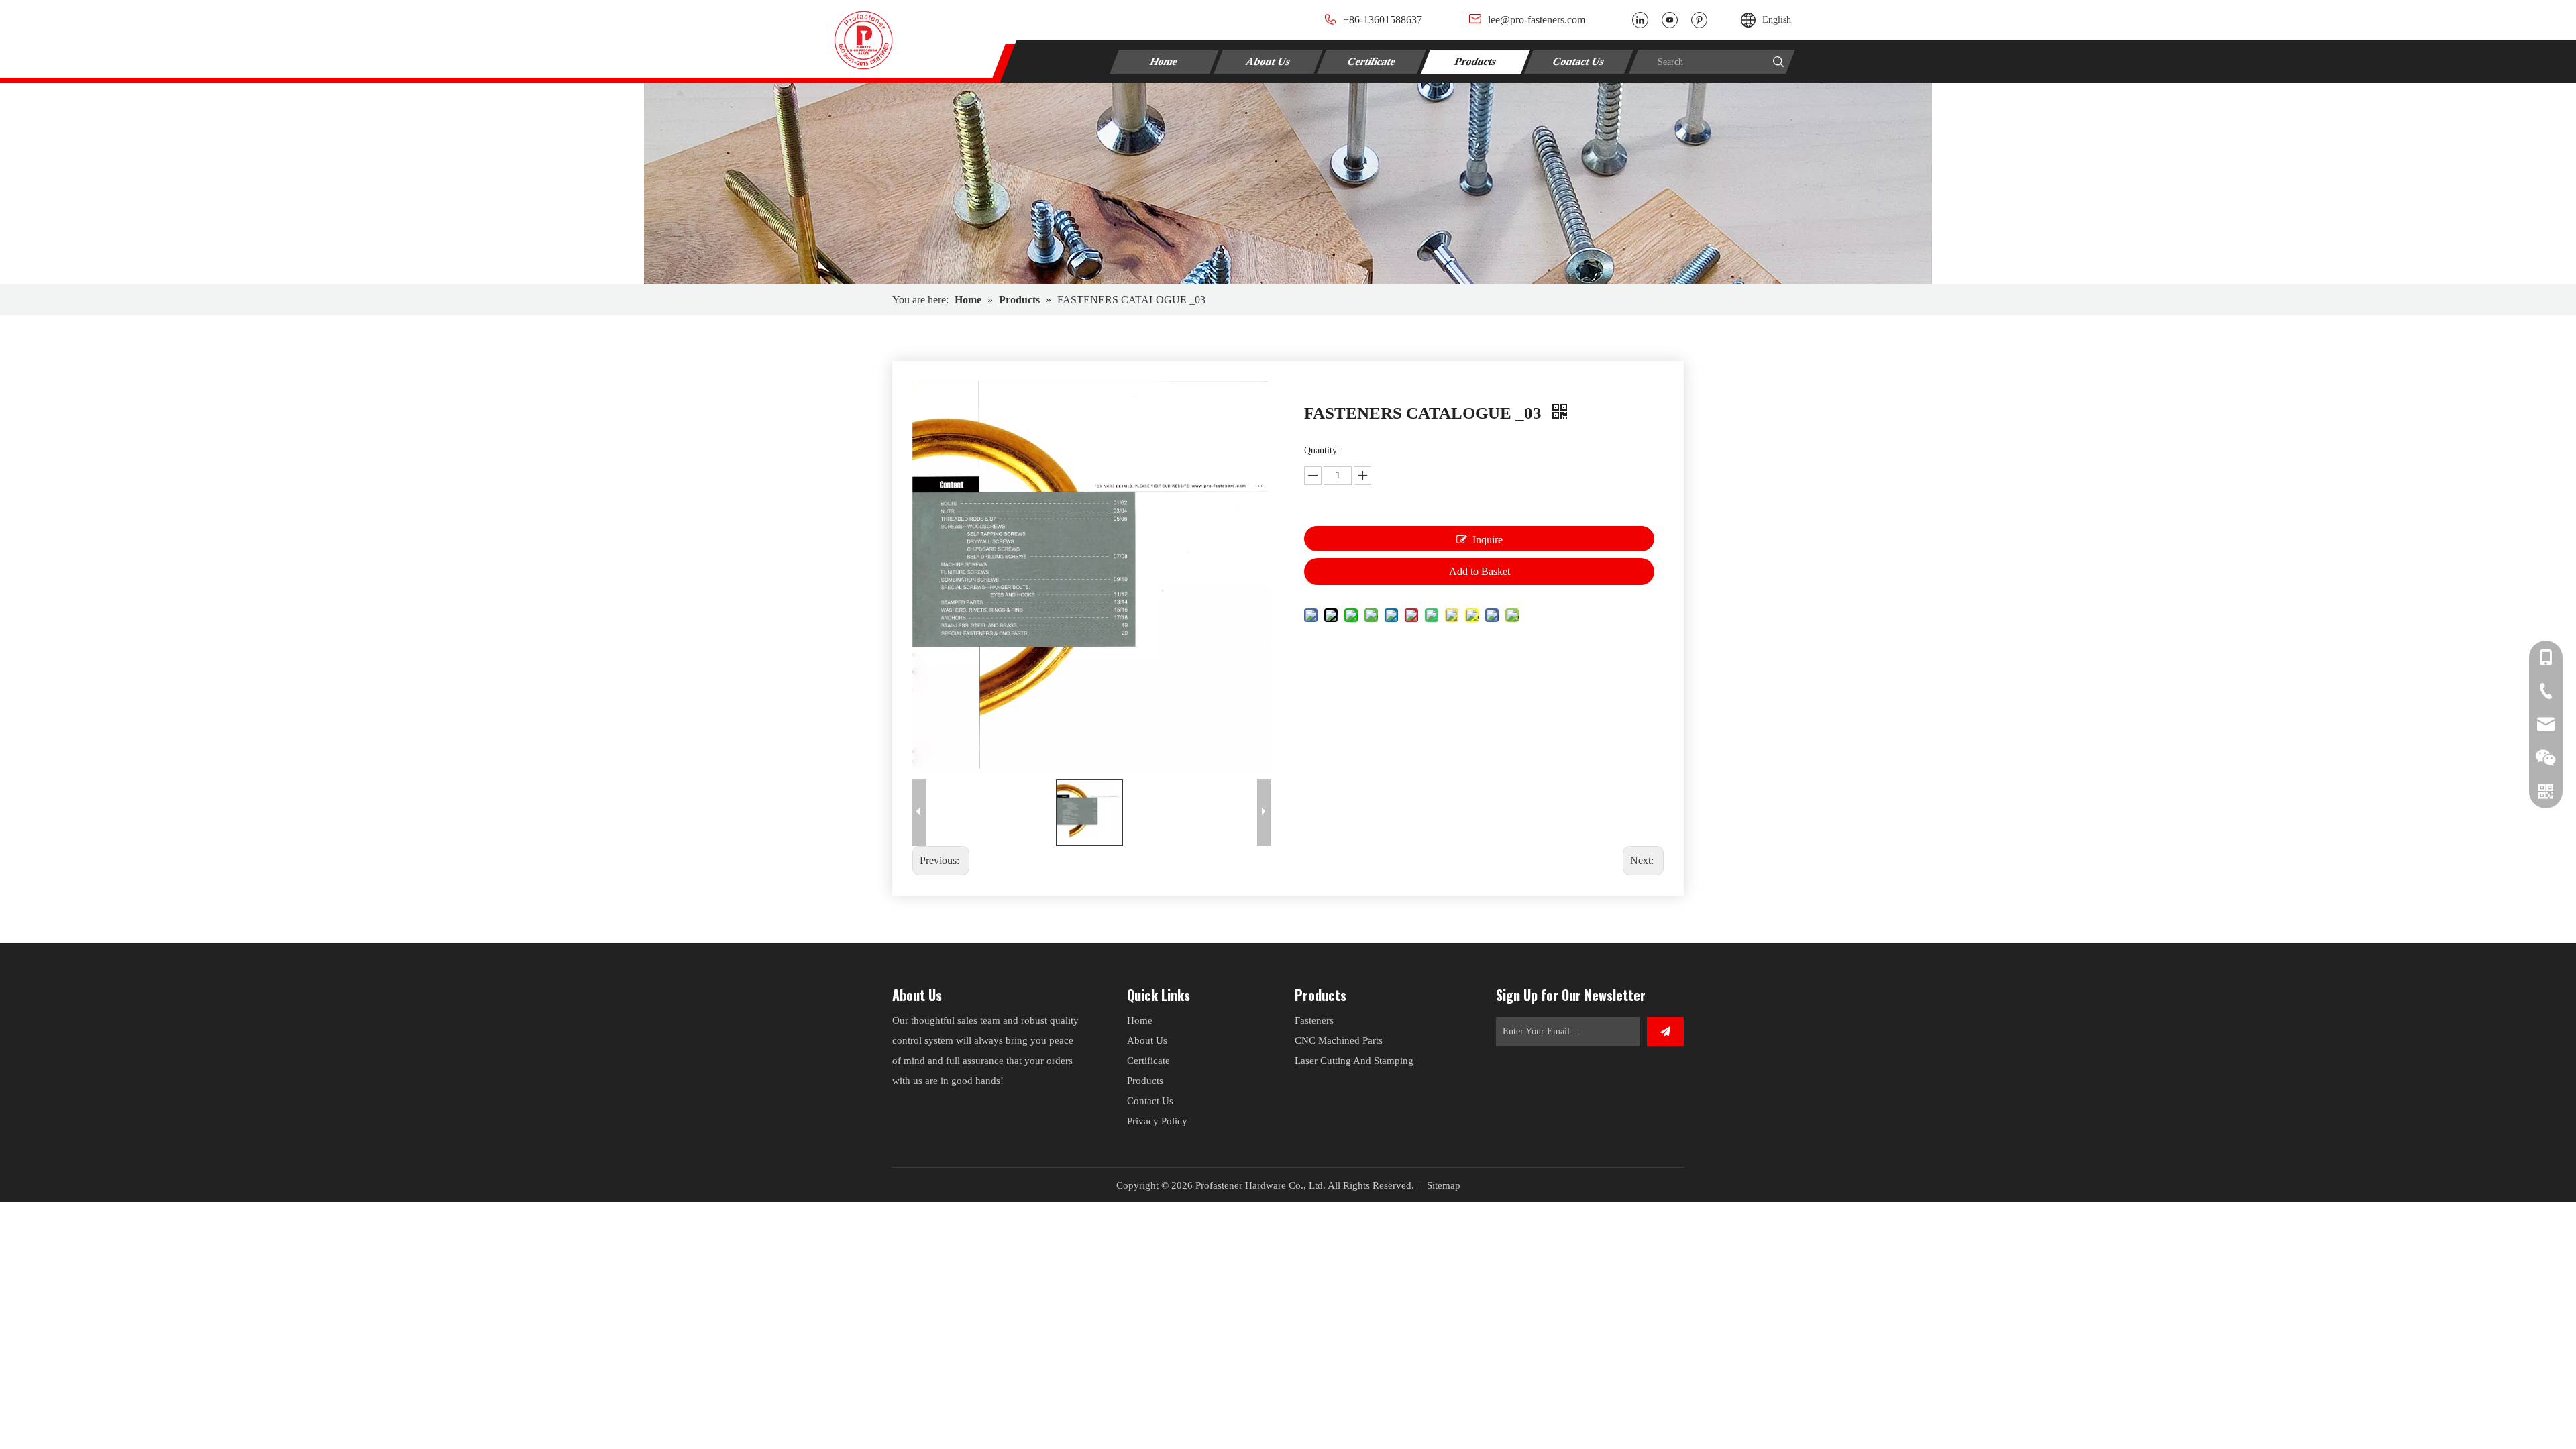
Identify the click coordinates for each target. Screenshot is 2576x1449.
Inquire (1488, 540)
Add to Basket (1480, 571)
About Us (1268, 61)
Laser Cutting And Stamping (1354, 1061)
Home (1164, 61)
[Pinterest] (1699, 20)
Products (1476, 61)
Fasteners (1314, 1020)
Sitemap (1444, 1185)
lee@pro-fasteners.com (1537, 20)
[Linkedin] (1640, 20)
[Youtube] (1670, 20)
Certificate (1372, 61)
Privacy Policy (1157, 1121)
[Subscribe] (1665, 1031)
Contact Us (1579, 61)
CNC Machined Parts (1339, 1040)
